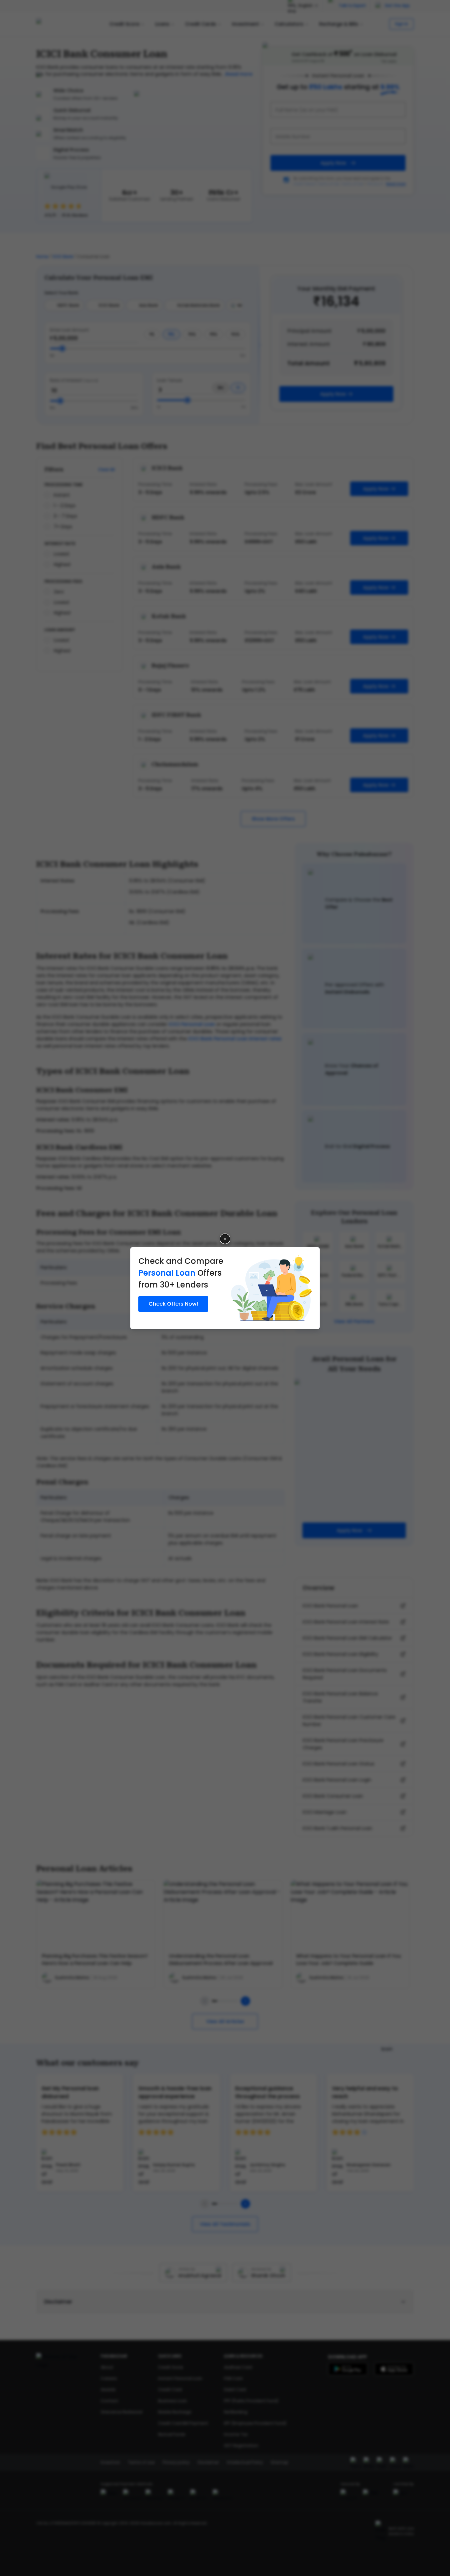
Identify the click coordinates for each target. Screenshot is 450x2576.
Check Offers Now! (173, 1304)
